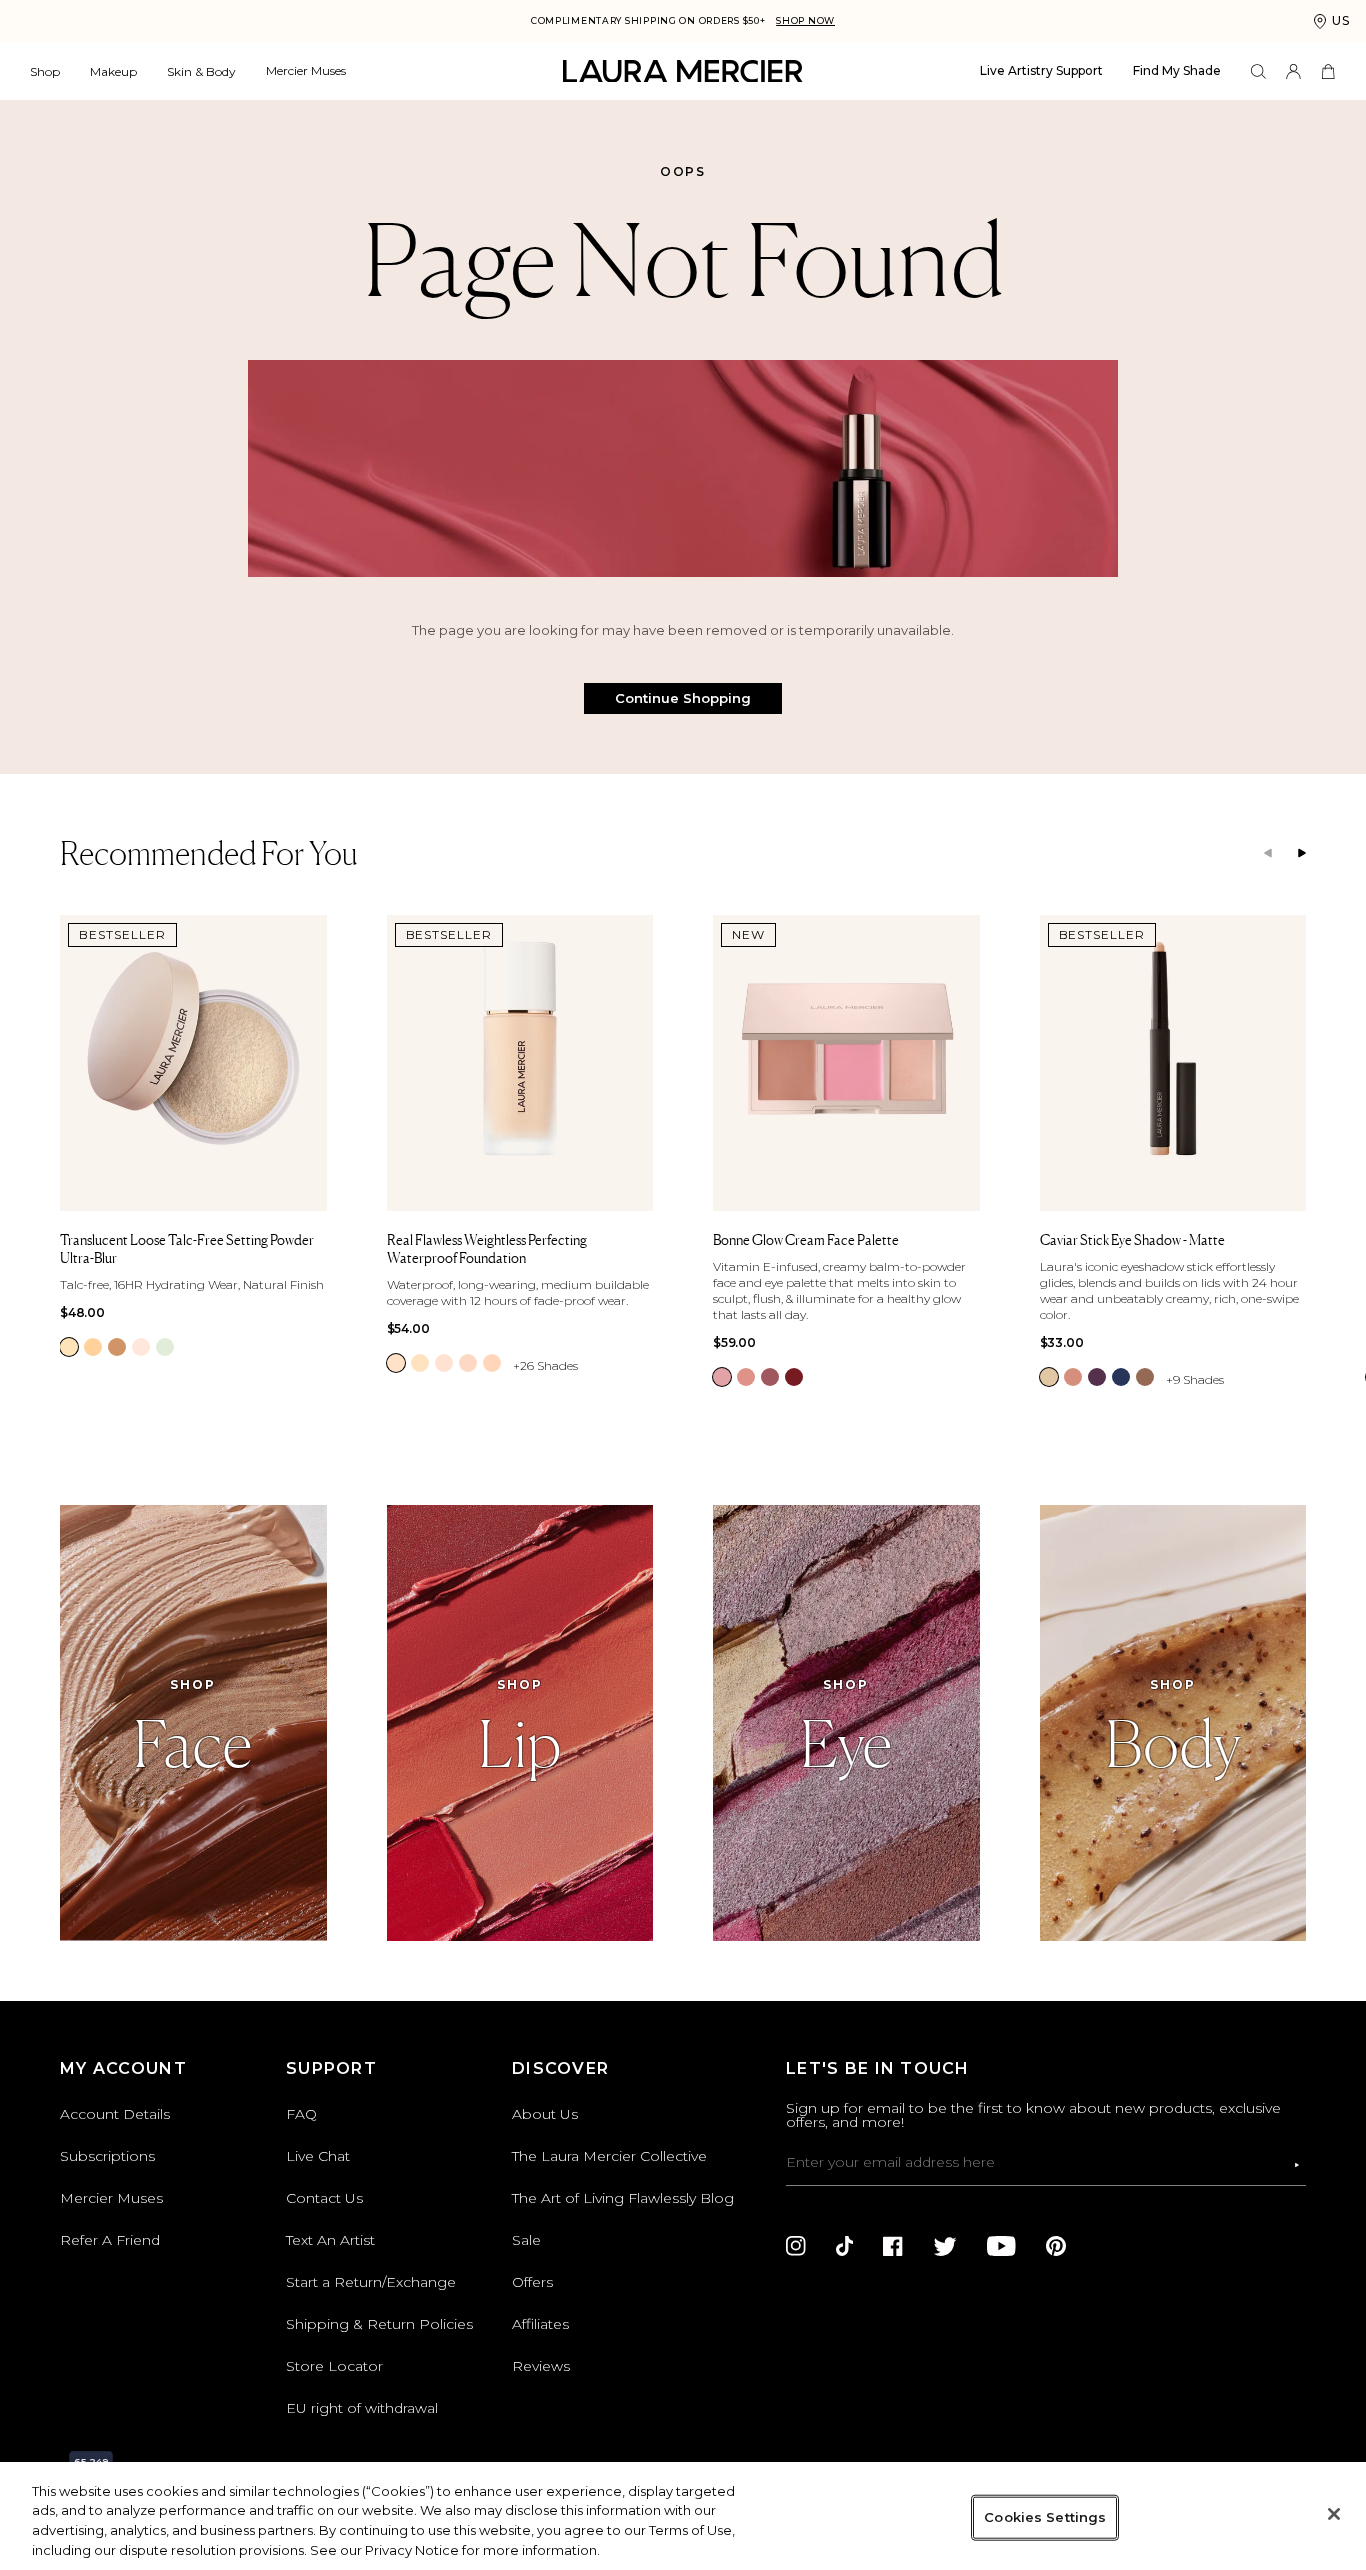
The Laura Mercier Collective (609, 2156)
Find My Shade (1177, 70)
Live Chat (318, 2156)
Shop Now (805, 20)
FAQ (301, 2114)
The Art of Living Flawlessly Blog (623, 2198)
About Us (545, 2114)
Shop (45, 71)
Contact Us (324, 2198)
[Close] (1334, 2514)
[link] (69, 1347)
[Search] (1258, 71)
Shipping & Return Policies (379, 2324)
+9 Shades (1195, 1379)
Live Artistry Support (1041, 70)
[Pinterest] (1056, 2246)
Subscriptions (107, 2156)
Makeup (113, 71)
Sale (526, 2240)
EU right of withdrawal (362, 2408)
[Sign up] (1297, 2165)
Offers (532, 2282)
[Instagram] (796, 2246)
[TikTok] (844, 2246)
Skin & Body (201, 71)
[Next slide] (1302, 854)
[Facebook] (893, 2246)
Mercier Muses (306, 70)
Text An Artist (330, 2240)
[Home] (683, 71)
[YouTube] (1001, 2246)
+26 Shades (545, 1365)
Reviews (541, 2366)
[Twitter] (945, 2246)
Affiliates (540, 2324)
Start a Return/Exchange (371, 2282)
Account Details (115, 2114)
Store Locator (334, 2366)
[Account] (1293, 71)
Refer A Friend (110, 2240)
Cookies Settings (1045, 2517)
